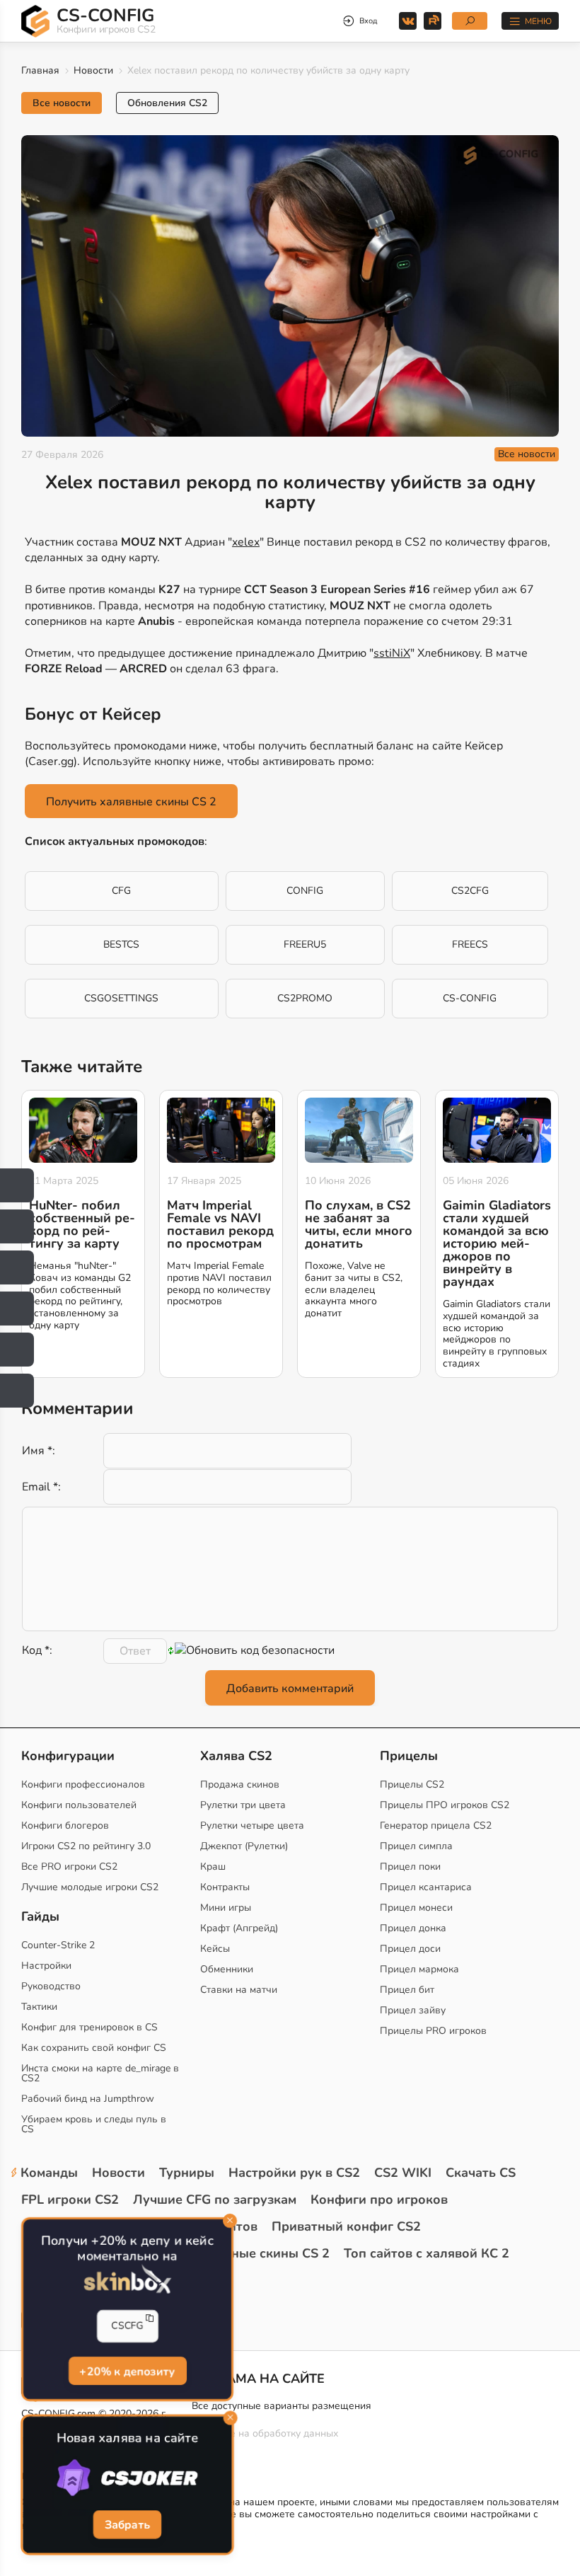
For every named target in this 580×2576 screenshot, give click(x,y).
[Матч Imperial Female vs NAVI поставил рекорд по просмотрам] (221, 1130)
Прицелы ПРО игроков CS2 (445, 1805)
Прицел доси (410, 1949)
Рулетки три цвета (243, 1805)
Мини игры (226, 1908)
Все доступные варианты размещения (282, 2406)
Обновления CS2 (167, 103)
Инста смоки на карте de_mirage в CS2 (100, 2073)
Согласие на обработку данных (265, 2433)
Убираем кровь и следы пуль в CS (94, 2124)
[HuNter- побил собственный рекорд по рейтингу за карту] (83, 1130)
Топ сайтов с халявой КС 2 (427, 2253)
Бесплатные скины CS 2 (255, 2253)
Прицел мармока (419, 1969)
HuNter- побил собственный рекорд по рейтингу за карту (82, 1224)
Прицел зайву (413, 2010)
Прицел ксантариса (426, 1887)
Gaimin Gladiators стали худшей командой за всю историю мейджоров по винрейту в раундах (497, 1243)
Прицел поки (410, 1867)
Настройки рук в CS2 (294, 2173)
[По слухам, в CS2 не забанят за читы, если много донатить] (359, 1130)
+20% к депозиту (128, 2371)
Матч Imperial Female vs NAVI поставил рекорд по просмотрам (220, 1224)
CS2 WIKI (403, 2173)
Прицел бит (407, 1990)
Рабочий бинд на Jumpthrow (88, 2099)
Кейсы (215, 1949)
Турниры (187, 2173)
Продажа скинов (240, 1784)
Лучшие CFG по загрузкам (215, 2200)
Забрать (127, 2525)
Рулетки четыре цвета (252, 1825)
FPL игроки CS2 (70, 2200)
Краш (213, 1867)
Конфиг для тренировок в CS (89, 2027)
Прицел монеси (416, 1908)
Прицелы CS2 (412, 1784)
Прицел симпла (416, 1846)
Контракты (225, 1887)
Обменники (227, 1969)
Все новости (62, 103)
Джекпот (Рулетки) (244, 1846)
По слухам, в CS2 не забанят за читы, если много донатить (359, 1224)
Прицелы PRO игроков (433, 2031)
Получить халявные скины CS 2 (131, 802)
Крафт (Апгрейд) (239, 1928)
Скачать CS (481, 2173)
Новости (93, 70)
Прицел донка (413, 1928)
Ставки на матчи (239, 1990)
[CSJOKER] (128, 2478)
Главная (40, 70)
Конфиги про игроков (379, 2200)
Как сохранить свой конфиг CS (94, 2048)
